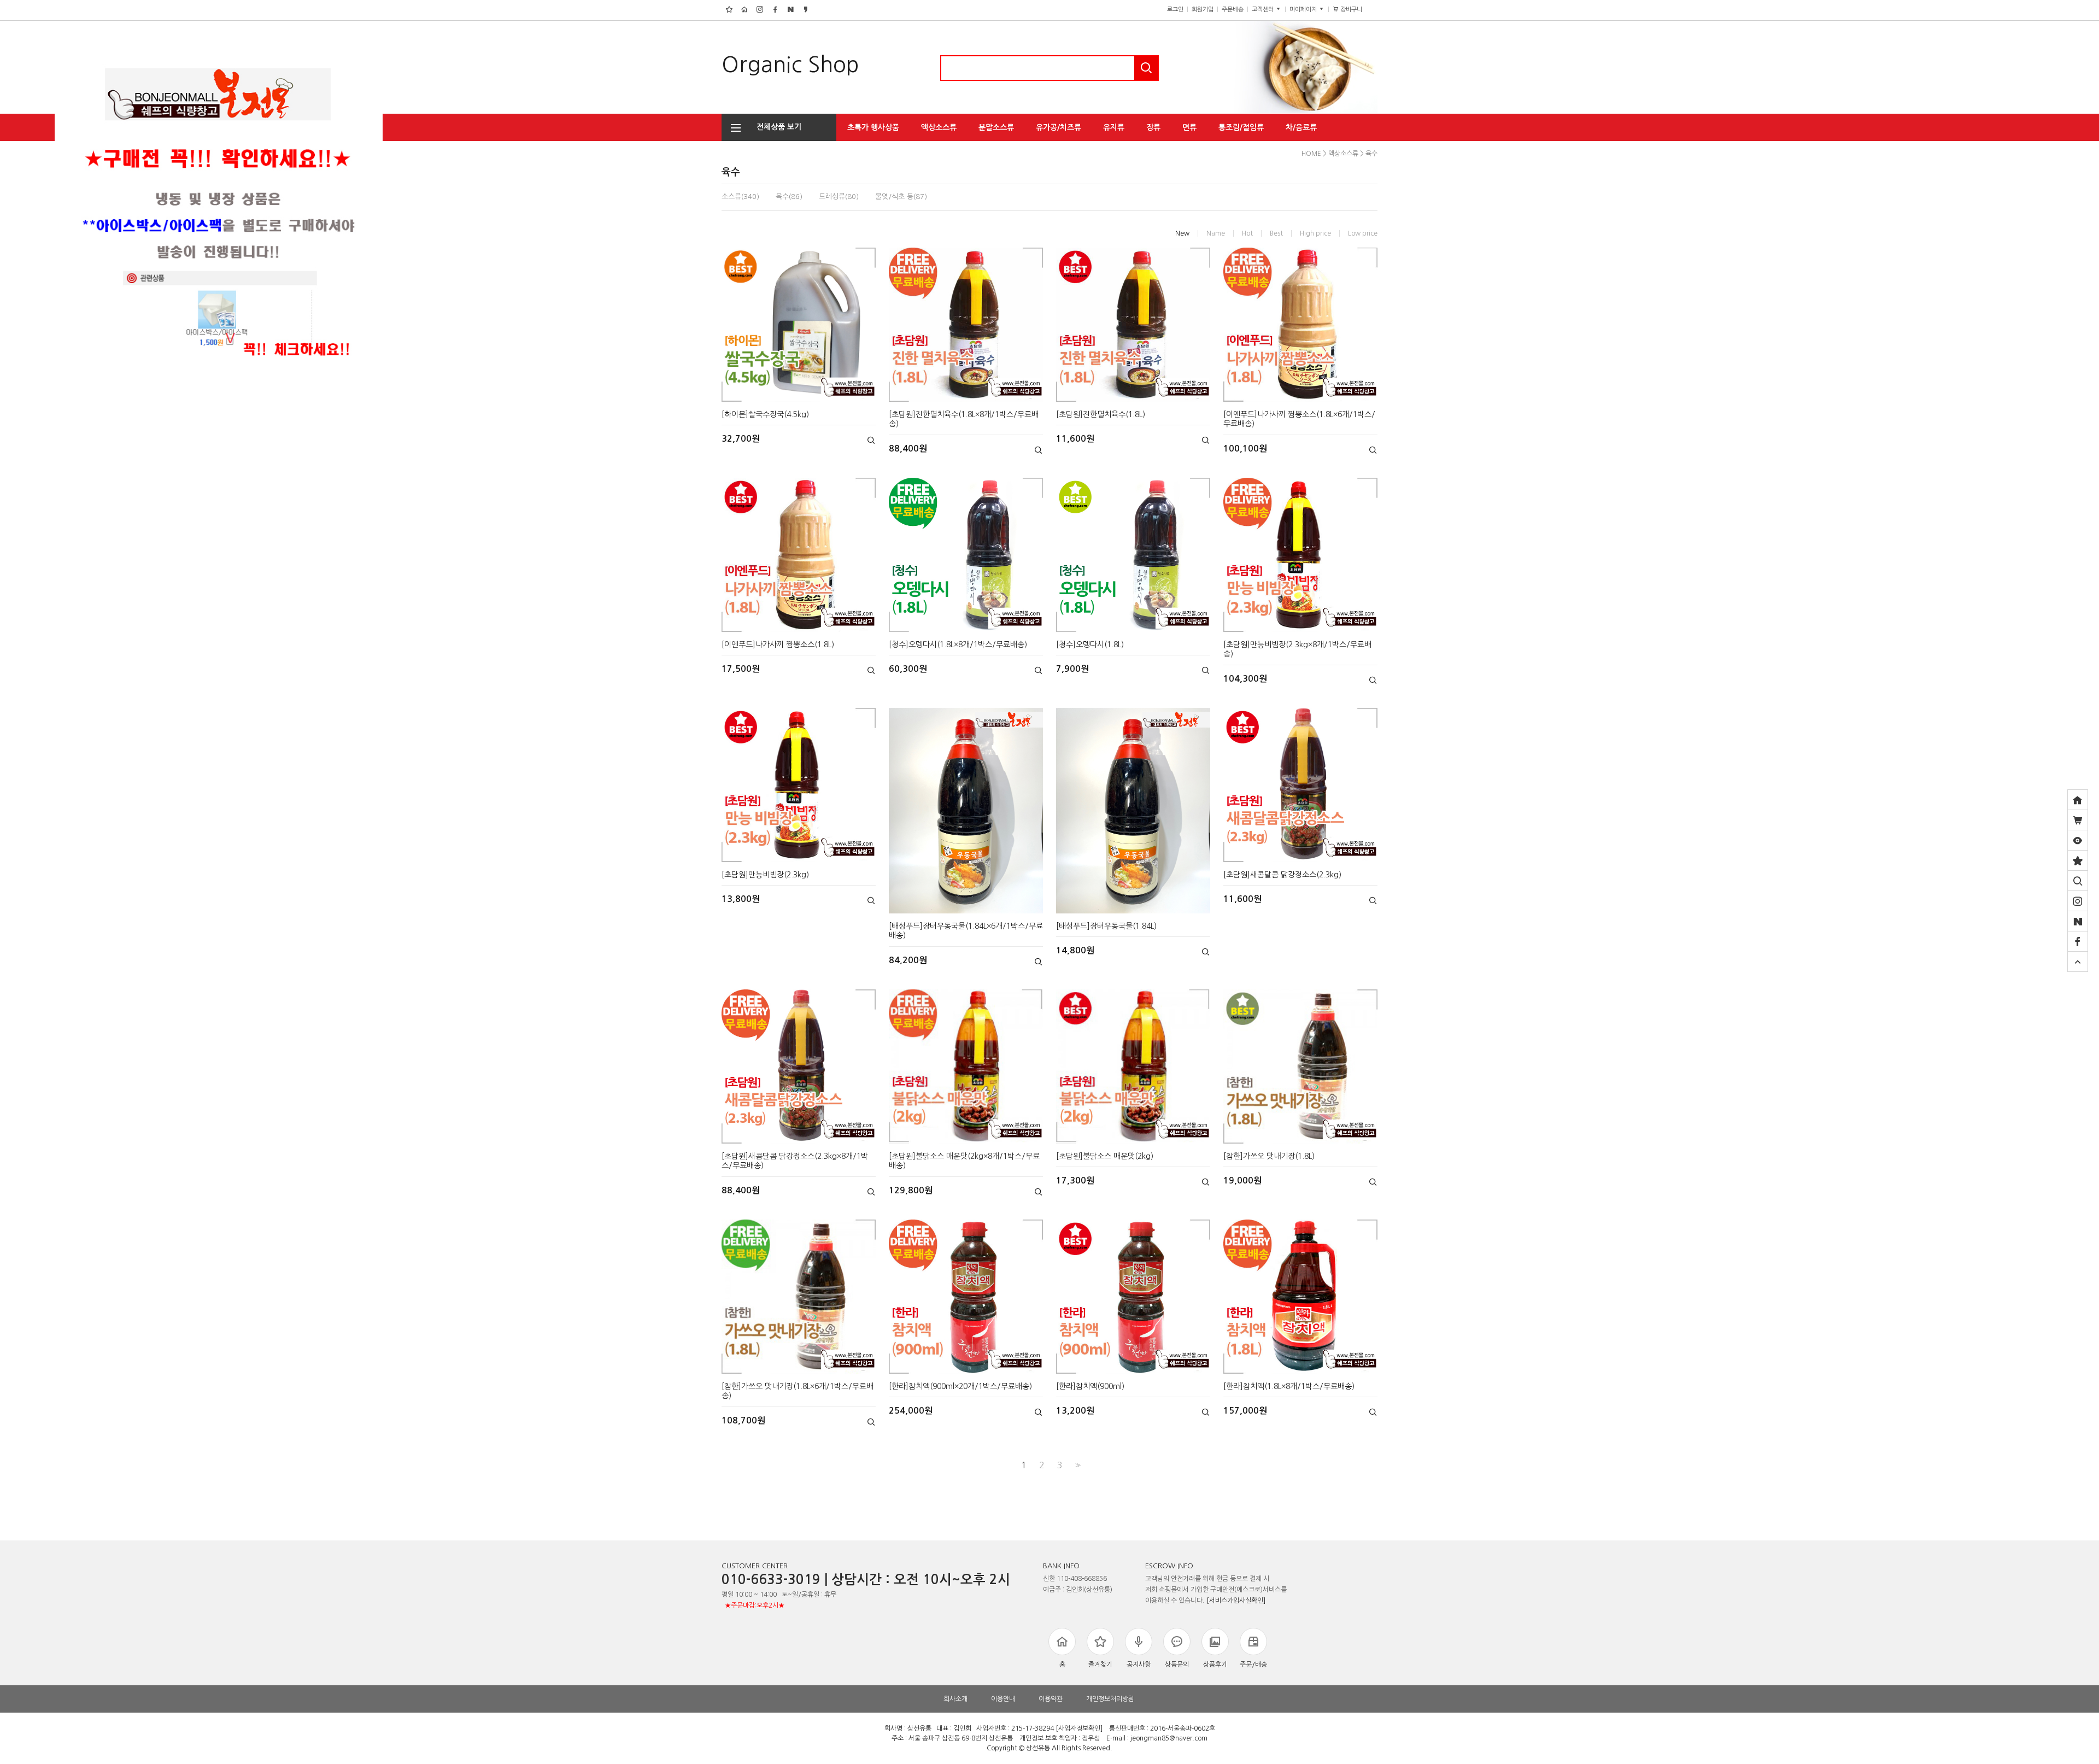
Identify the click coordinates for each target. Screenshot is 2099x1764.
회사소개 (955, 1699)
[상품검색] (2078, 881)
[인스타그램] (2078, 901)
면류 (1189, 127)
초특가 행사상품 (873, 127)
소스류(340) (740, 197)
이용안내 (1003, 1699)
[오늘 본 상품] (2078, 840)
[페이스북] (2078, 941)
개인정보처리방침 (1110, 1699)
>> (1077, 1465)
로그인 (1175, 10)
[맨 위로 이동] (2078, 962)
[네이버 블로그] (2078, 921)
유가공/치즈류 (1059, 127)
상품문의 (1177, 1665)
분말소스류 (996, 127)
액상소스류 (939, 127)
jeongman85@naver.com (1169, 1738)
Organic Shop (790, 65)
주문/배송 (1253, 1665)
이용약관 (1051, 1699)
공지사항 (1139, 1665)
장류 (1153, 127)
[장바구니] (2078, 820)
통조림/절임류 (1241, 127)
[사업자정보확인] (1079, 1728)
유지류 (1114, 127)
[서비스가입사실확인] (1236, 1601)
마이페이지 (1304, 10)
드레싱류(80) (839, 197)
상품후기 (1215, 1665)
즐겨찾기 (1100, 1665)
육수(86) (789, 197)
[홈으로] (2078, 800)
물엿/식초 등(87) (901, 197)
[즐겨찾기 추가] (2078, 860)
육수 (1371, 154)
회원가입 (1203, 10)
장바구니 (1355, 10)
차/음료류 (1301, 127)
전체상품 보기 (776, 127)
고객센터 (1263, 10)
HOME (1311, 154)
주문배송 (1233, 10)
